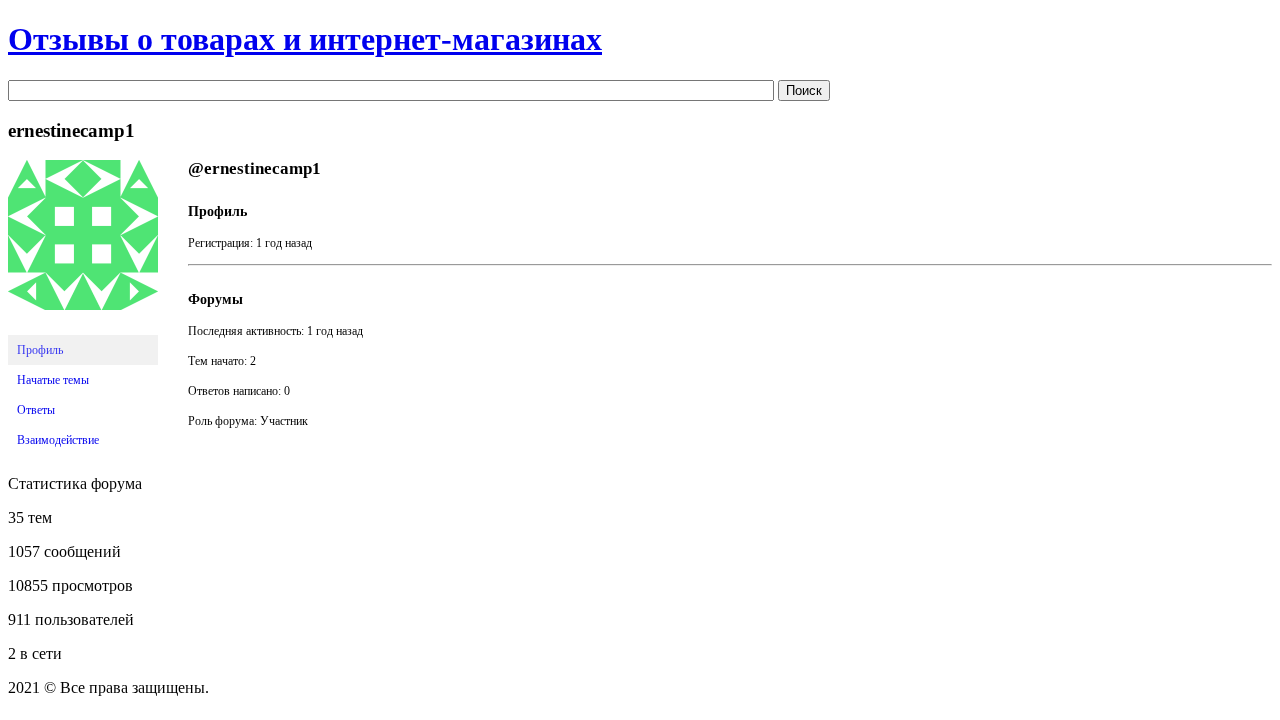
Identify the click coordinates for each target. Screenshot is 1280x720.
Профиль (40, 350)
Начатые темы (53, 380)
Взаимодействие (58, 440)
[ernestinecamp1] (83, 326)
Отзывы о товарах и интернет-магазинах (305, 39)
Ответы (36, 410)
